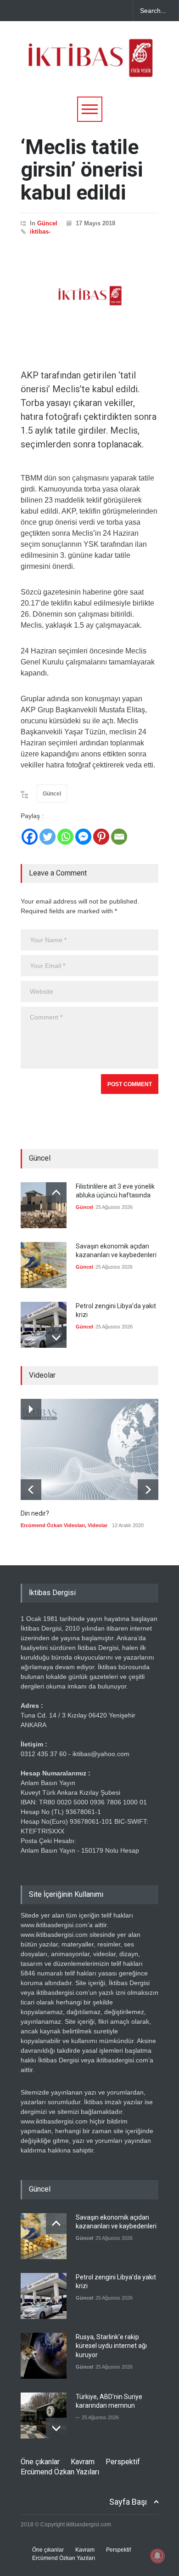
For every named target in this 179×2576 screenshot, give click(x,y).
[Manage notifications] (157, 2556)
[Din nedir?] (89, 1449)
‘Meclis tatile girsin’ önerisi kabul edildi (82, 170)
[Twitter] (48, 837)
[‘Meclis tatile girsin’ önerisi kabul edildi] (89, 296)
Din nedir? (35, 1513)
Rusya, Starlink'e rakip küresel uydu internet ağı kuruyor (111, 2346)
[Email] (119, 837)
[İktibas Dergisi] (89, 66)
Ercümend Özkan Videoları (53, 1525)
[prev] (56, 1193)
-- (78, 2417)
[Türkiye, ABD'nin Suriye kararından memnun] (44, 2416)
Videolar (98, 1525)
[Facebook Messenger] (83, 837)
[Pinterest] (101, 837)
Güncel (47, 223)
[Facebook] (30, 837)
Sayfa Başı (128, 2502)
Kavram (83, 2462)
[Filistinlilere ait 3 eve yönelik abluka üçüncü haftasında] (44, 1205)
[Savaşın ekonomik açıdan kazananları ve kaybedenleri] (44, 1265)
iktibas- (40, 232)
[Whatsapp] (65, 837)
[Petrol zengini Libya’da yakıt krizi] (44, 1325)
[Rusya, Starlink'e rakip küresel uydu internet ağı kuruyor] (44, 2356)
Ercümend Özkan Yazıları (60, 2472)
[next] (56, 1337)
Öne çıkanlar (40, 2462)
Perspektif (123, 2462)
